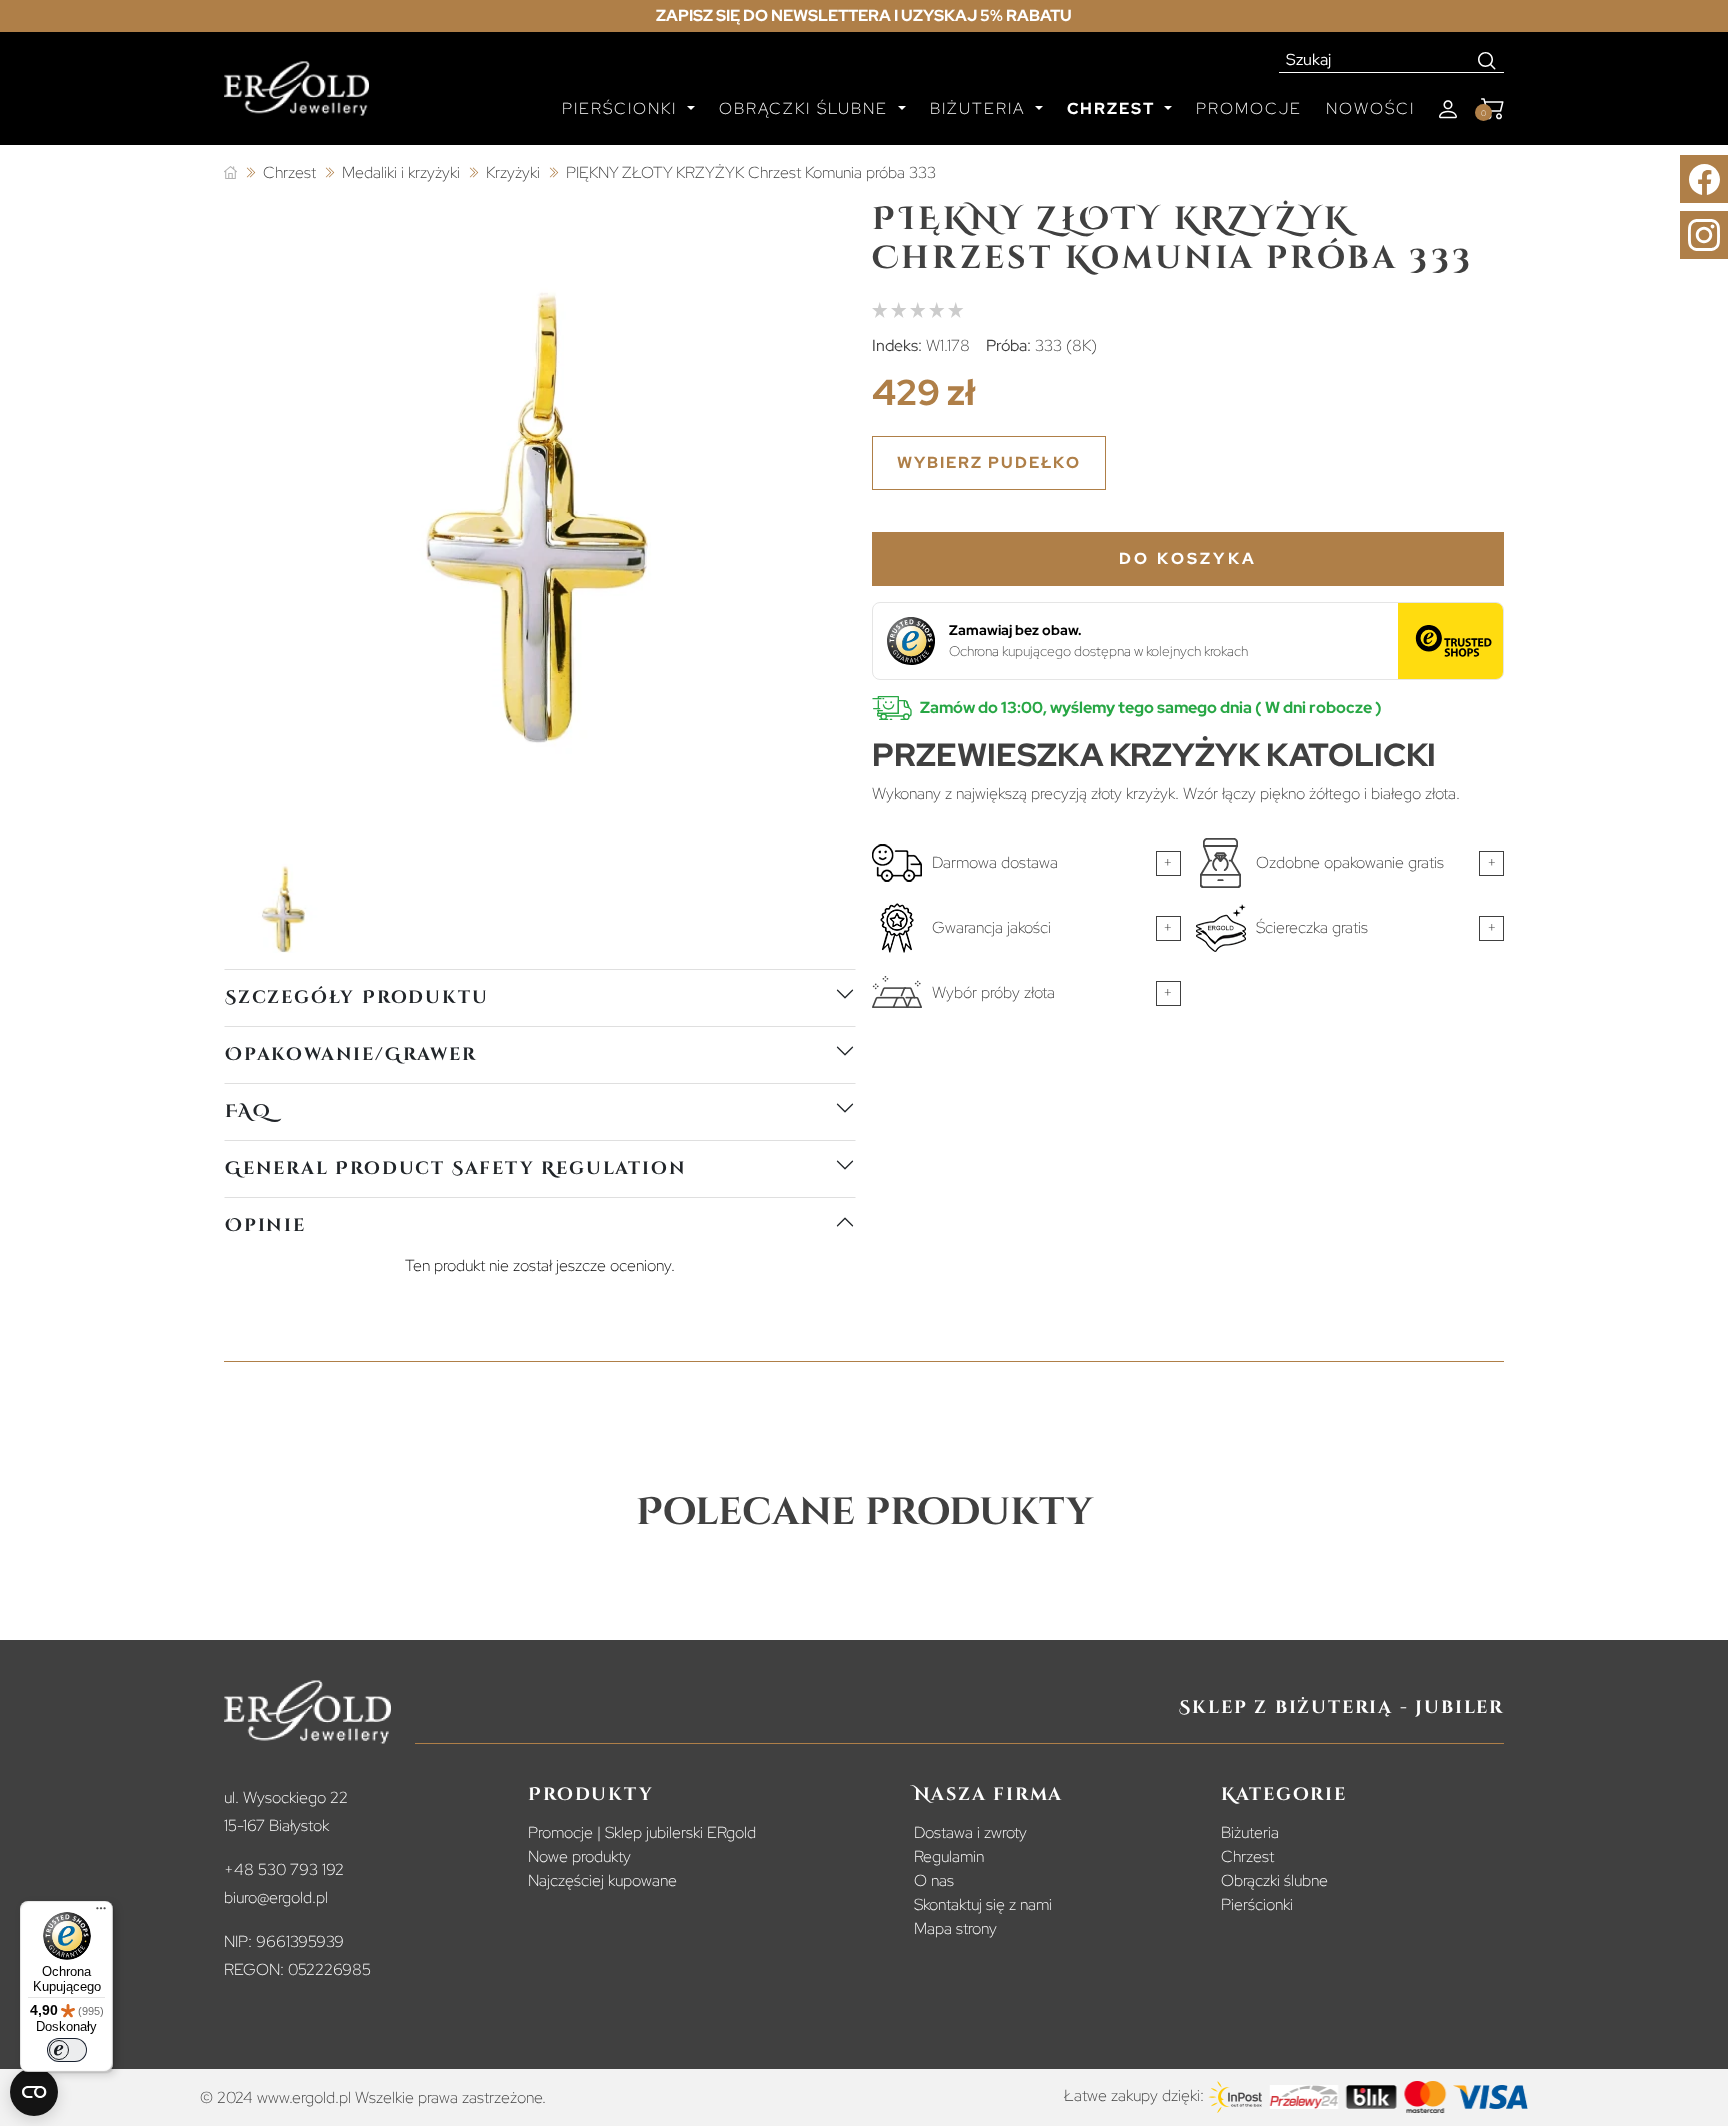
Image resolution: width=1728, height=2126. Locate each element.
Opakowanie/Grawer (351, 1054)
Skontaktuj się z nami (983, 1904)
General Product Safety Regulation (455, 1168)
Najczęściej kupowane (602, 1880)
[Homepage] (296, 97)
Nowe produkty (579, 1856)
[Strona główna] (230, 173)
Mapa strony (955, 1928)
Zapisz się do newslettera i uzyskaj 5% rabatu (864, 15)
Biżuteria (1250, 1832)
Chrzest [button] (1113, 108)
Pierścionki (1257, 1904)
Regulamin (949, 1856)
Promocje (1249, 108)
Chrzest (1247, 1856)
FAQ (248, 1111)
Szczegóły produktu (356, 997)
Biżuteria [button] (980, 108)
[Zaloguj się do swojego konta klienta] (1448, 109)
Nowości (1370, 108)
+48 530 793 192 (284, 1869)
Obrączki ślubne (1274, 1880)
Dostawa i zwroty (970, 1832)
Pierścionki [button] (622, 108)
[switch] (67, 2050)
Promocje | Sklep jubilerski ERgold (642, 1832)
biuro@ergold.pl (276, 1897)
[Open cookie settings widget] (34, 2092)
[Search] (1487, 60)
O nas (934, 1880)
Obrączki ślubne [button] (806, 108)
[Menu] (101, 1913)
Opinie (265, 1225)
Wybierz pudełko (989, 462)
